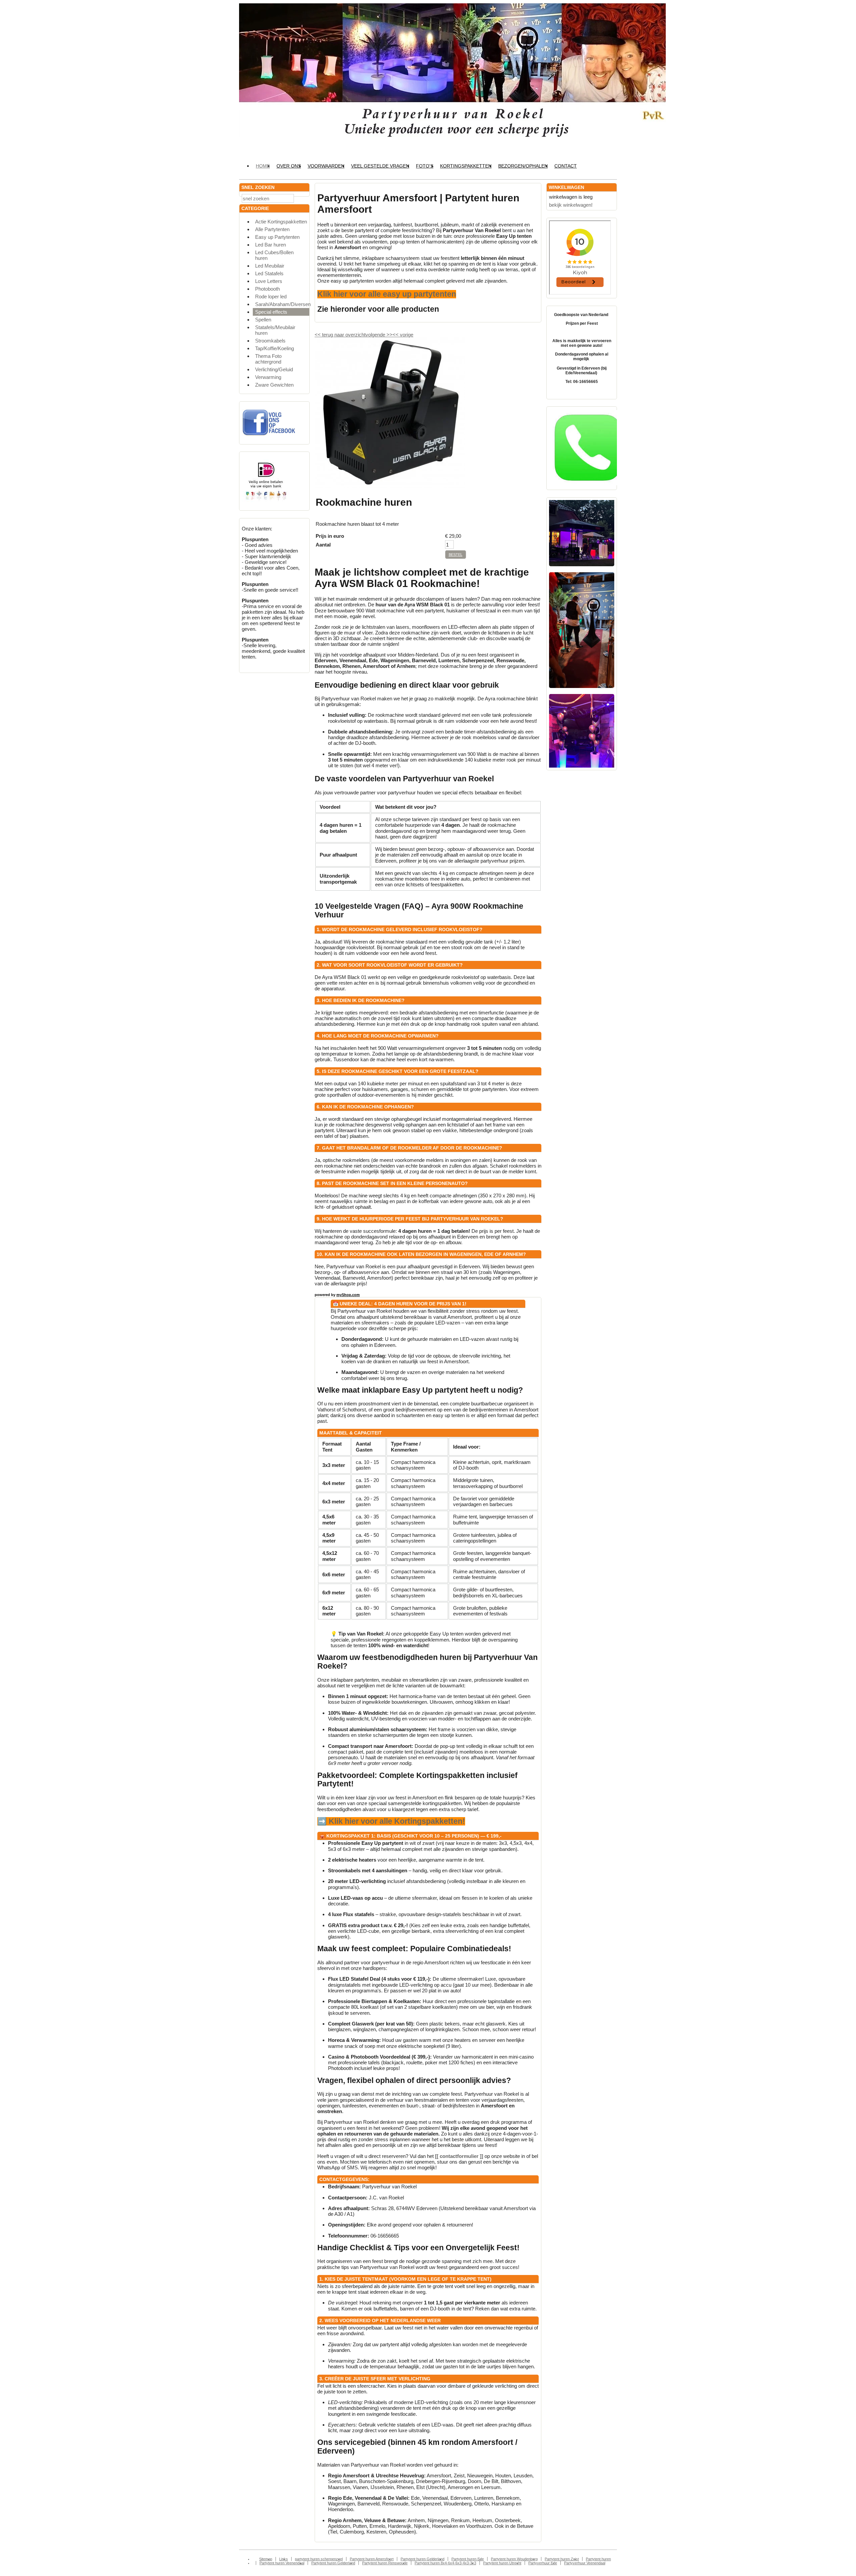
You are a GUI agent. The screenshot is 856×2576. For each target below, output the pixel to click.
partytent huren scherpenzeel (319, 2559)
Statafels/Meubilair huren (275, 330)
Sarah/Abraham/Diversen (282, 304)
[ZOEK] (303, 198)
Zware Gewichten (274, 385)
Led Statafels (269, 273)
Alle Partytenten (272, 229)
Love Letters (269, 281)
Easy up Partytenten (277, 237)
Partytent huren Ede (468, 2559)
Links (284, 2559)
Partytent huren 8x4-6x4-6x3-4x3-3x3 (445, 2563)
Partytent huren (598, 2559)
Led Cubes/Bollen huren (274, 255)
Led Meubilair (270, 266)
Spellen (263, 320)
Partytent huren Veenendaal (282, 2563)
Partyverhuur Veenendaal (585, 2563)
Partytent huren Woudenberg (514, 2559)
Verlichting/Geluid (274, 369)
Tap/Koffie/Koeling (275, 348)
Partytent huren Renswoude (385, 2563)
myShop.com (348, 1295)
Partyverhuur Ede (543, 2563)
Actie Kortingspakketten (281, 222)
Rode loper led (271, 296)
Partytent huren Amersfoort (372, 2559)
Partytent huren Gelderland (422, 2559)
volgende (379, 335)
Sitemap (266, 2559)
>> (389, 335)
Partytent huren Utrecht (502, 2563)
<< (396, 335)
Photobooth (267, 289)
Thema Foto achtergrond (268, 359)
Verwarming (268, 377)
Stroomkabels (270, 341)
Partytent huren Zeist (562, 2559)
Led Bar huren (271, 245)
